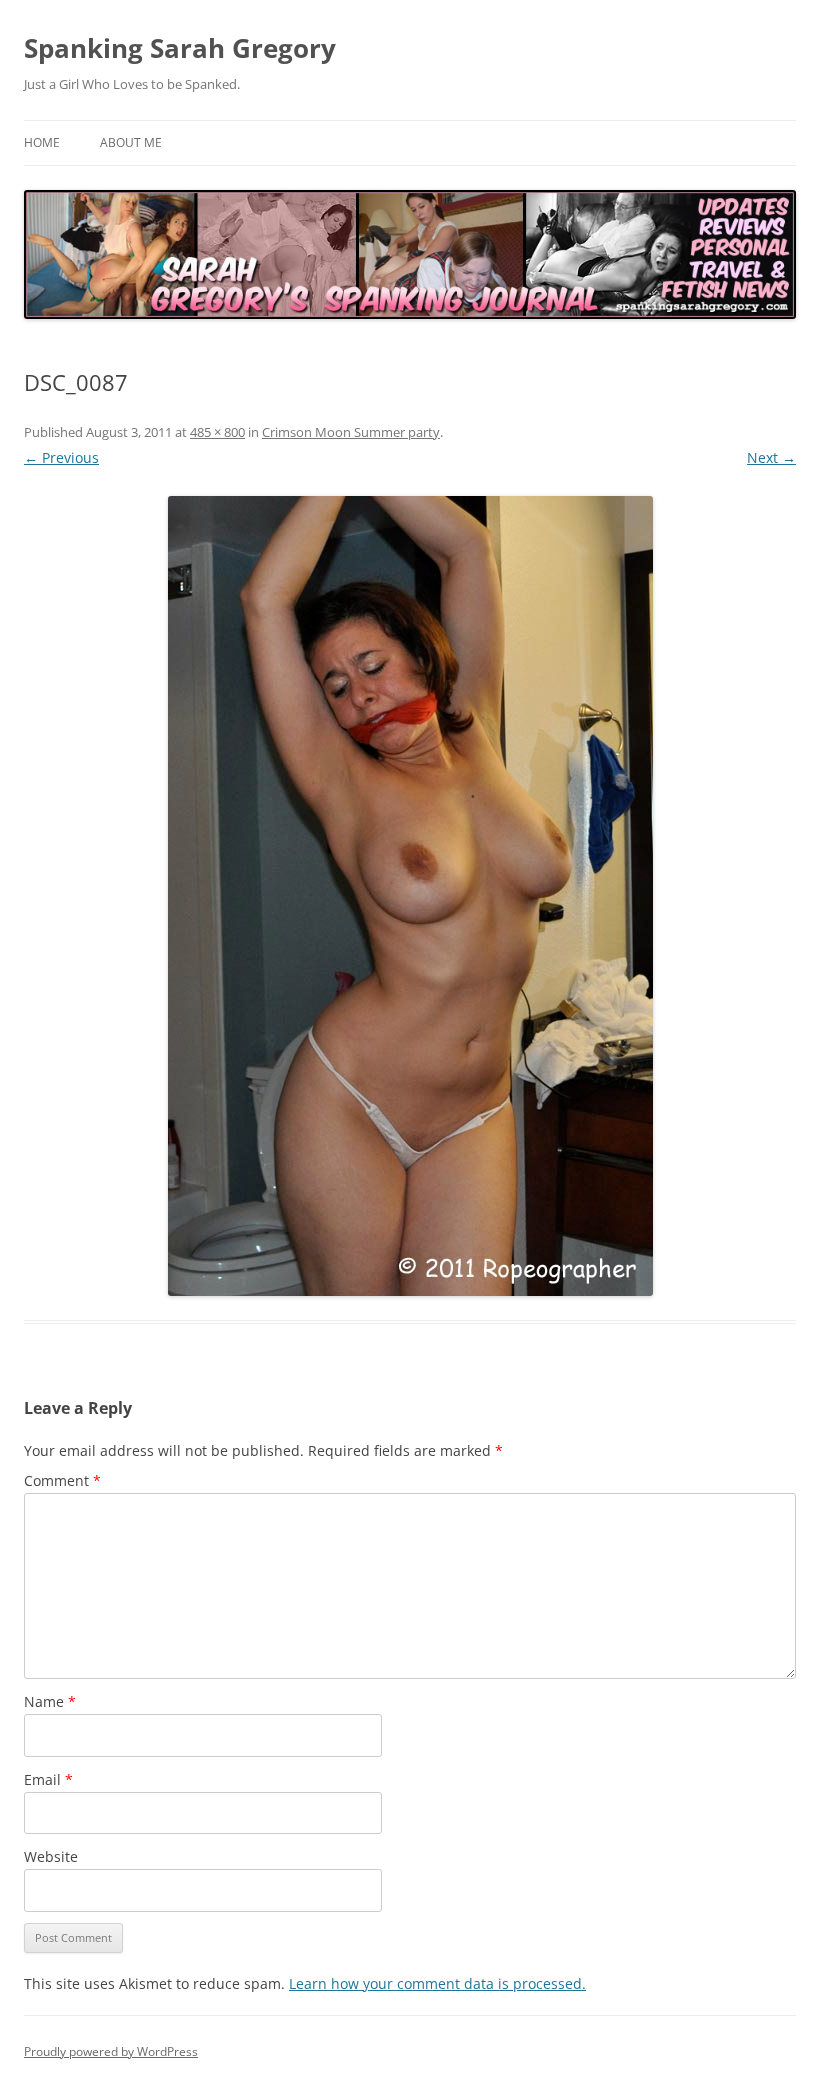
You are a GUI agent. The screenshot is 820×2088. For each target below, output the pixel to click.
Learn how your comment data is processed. (437, 1983)
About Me (131, 142)
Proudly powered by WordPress (111, 2051)
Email (48, 1779)
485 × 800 (217, 432)
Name (50, 1701)
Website (51, 1856)
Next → (771, 457)
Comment (62, 1480)
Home (42, 142)
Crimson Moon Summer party (351, 432)
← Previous (61, 457)
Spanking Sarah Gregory (180, 48)
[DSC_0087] (410, 896)
